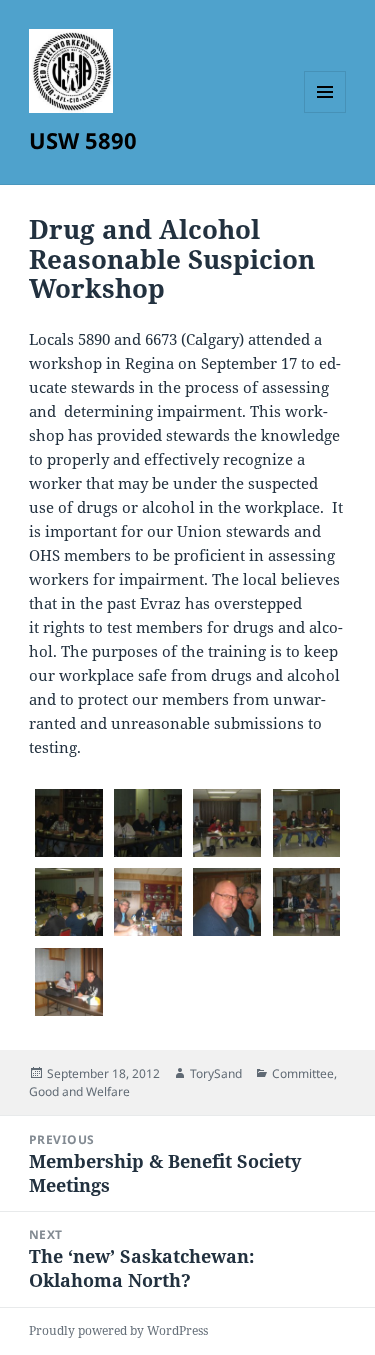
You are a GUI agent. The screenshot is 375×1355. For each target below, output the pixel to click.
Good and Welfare (79, 1091)
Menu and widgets (325, 112)
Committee (303, 1073)
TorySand (216, 1073)
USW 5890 (83, 140)
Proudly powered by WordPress (118, 1330)
